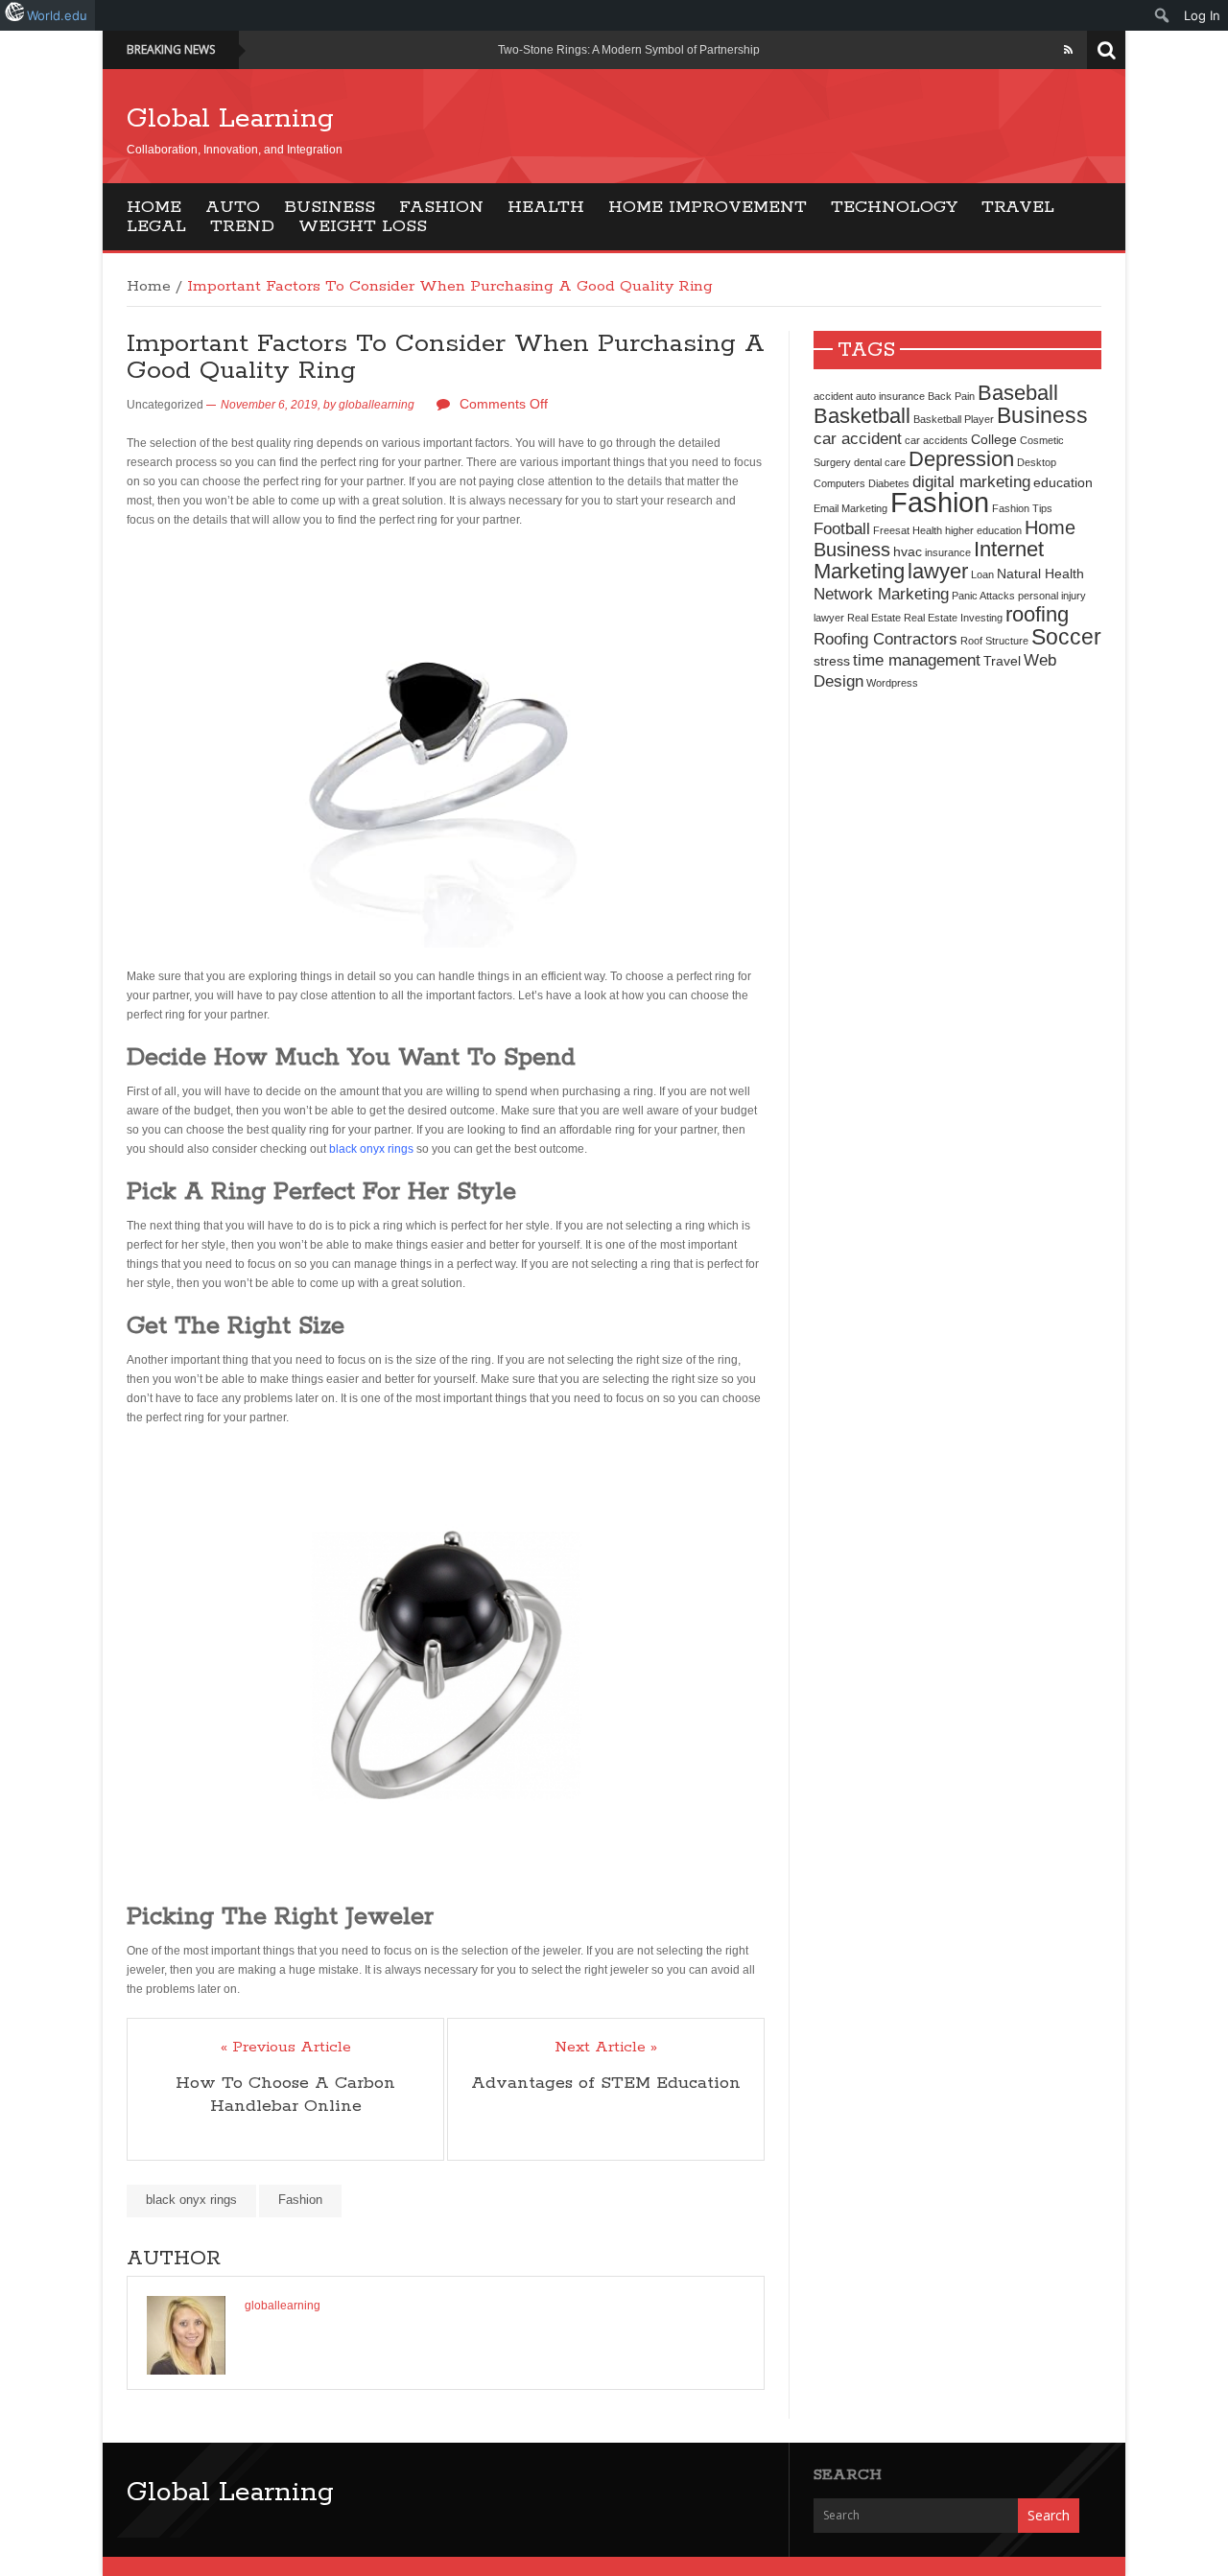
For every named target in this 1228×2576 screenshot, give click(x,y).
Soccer (1066, 637)
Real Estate (874, 618)
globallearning (377, 405)
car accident (858, 438)
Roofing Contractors (886, 639)
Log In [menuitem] (1202, 15)
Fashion (441, 207)
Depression (961, 459)
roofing (1037, 614)
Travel (1018, 207)
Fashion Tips (1022, 508)
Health (546, 207)
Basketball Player (954, 419)
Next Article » (606, 2048)
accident (833, 396)
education (1063, 482)
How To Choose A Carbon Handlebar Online (285, 2095)
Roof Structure (994, 641)
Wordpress (892, 683)
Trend (242, 226)
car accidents (936, 440)
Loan (982, 574)
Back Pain (951, 396)
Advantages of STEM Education (606, 2083)
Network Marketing (881, 594)
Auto (233, 207)
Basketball (862, 416)
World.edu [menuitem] (57, 15)
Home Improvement (708, 207)
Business (330, 207)
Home (154, 207)
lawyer (938, 571)
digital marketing (971, 481)
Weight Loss (363, 226)
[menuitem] (1162, 15)
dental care (880, 462)
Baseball (1018, 393)
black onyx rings (371, 1149)
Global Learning (230, 119)
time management (917, 660)
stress (832, 661)
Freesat (891, 530)
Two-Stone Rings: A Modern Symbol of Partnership (629, 50)
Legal (156, 226)
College (994, 439)
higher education (983, 530)
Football (842, 528)
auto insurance (890, 396)
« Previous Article (286, 2048)
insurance (948, 552)
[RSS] (1068, 50)
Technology (894, 207)
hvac (908, 551)
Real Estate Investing (953, 618)
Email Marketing (850, 508)
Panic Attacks (983, 596)
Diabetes (889, 483)
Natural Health (1040, 574)
